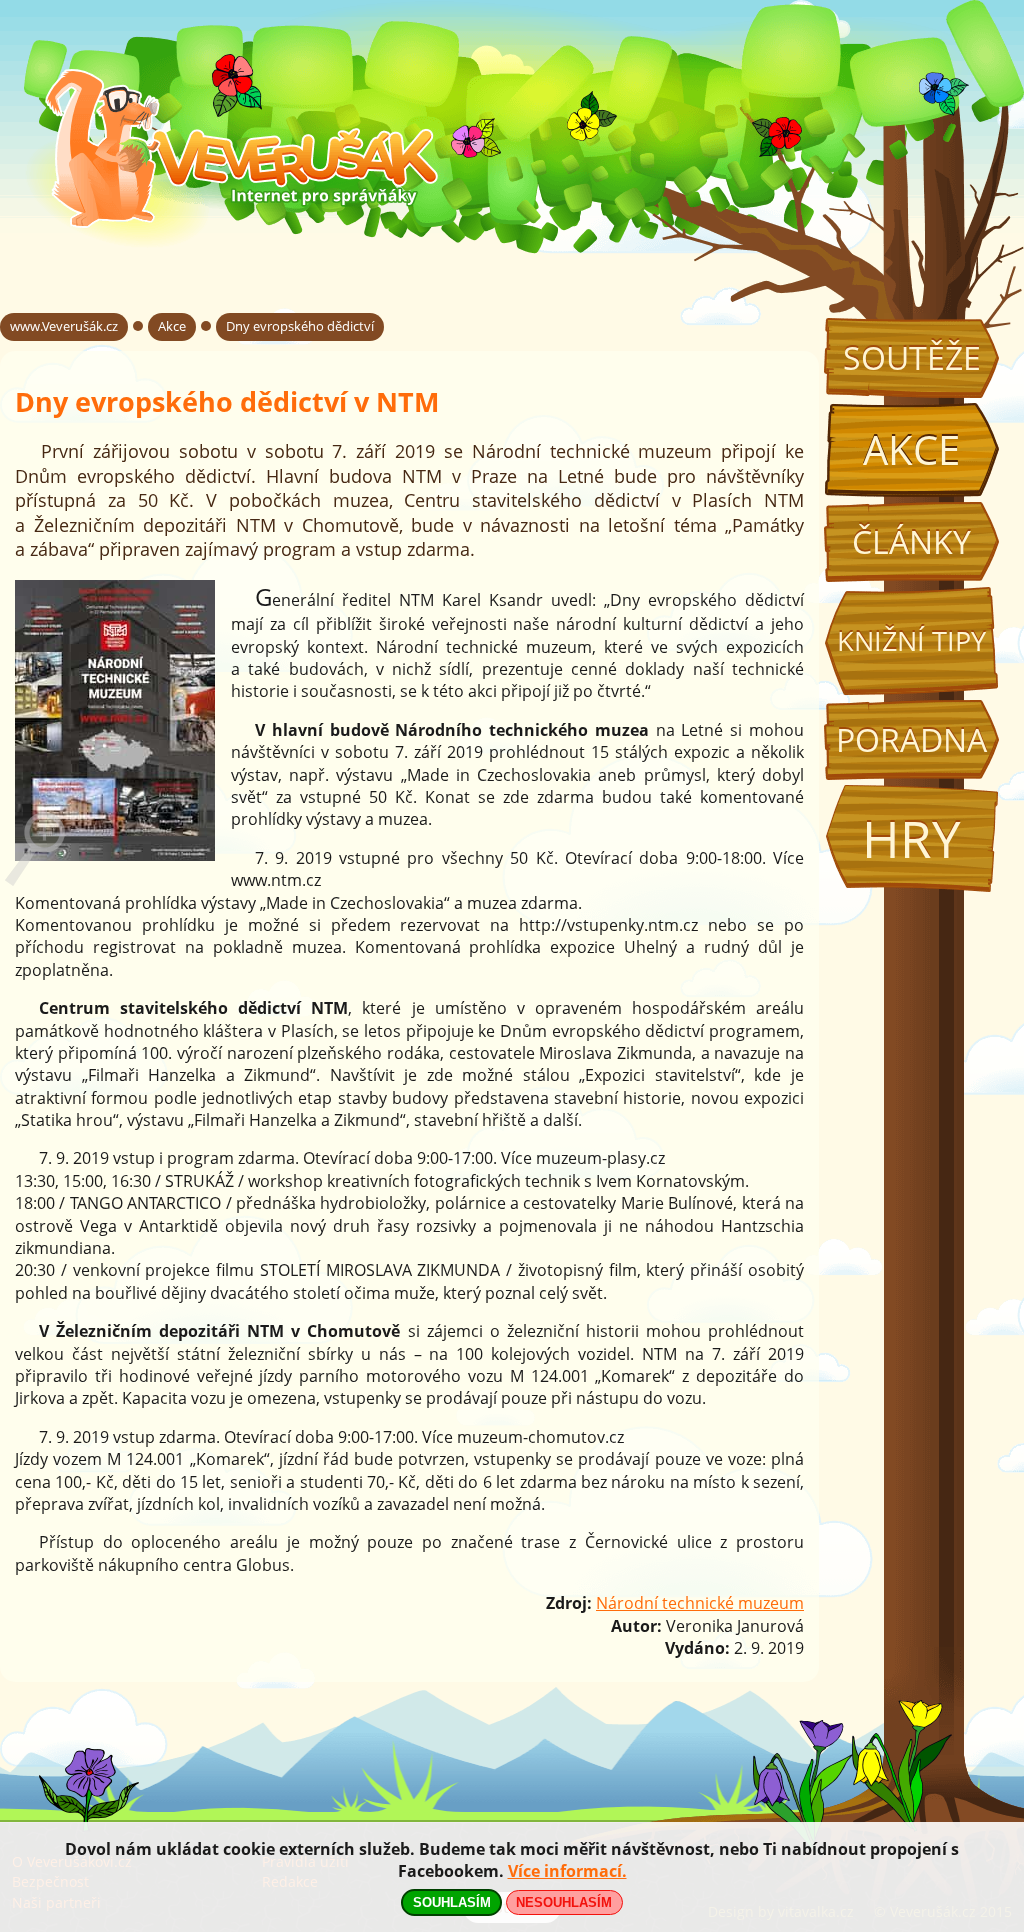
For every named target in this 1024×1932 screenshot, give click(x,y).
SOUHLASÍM (452, 1902)
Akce (911, 449)
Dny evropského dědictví (300, 326)
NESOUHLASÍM (564, 1902)
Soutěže (912, 357)
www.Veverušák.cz (64, 326)
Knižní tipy (911, 641)
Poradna (911, 739)
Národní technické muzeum (700, 1603)
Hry (911, 838)
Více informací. (567, 1871)
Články (911, 541)
